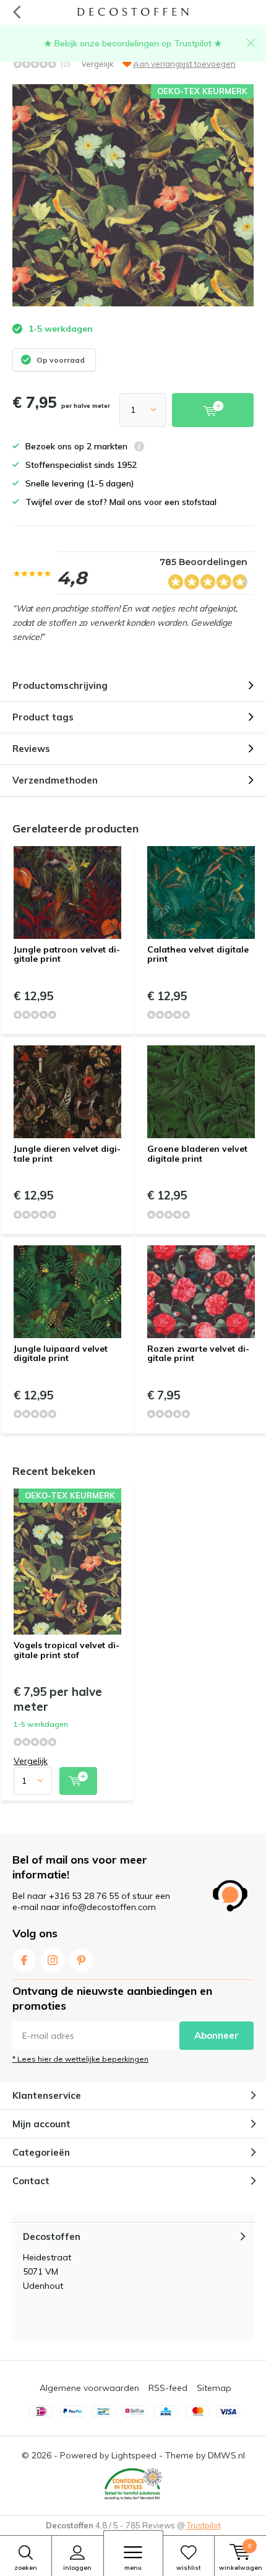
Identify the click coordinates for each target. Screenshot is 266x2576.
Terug (16, 12)
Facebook (24, 1960)
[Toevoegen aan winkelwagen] (78, 1781)
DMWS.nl (226, 2455)
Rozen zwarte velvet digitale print (198, 1354)
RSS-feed (168, 2388)
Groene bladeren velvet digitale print (197, 1154)
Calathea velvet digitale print (198, 954)
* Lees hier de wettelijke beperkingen (80, 2059)
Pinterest (81, 1960)
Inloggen (77, 2568)
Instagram (53, 1960)
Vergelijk (97, 64)
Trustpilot (204, 2525)
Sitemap (214, 2388)
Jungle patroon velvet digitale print (67, 954)
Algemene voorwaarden (89, 2388)
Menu (133, 2568)
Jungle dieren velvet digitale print (67, 1154)
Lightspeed (134, 2455)
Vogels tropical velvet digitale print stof (66, 1650)
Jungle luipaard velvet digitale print (61, 1354)
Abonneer (217, 2035)
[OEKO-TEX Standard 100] (133, 2484)
